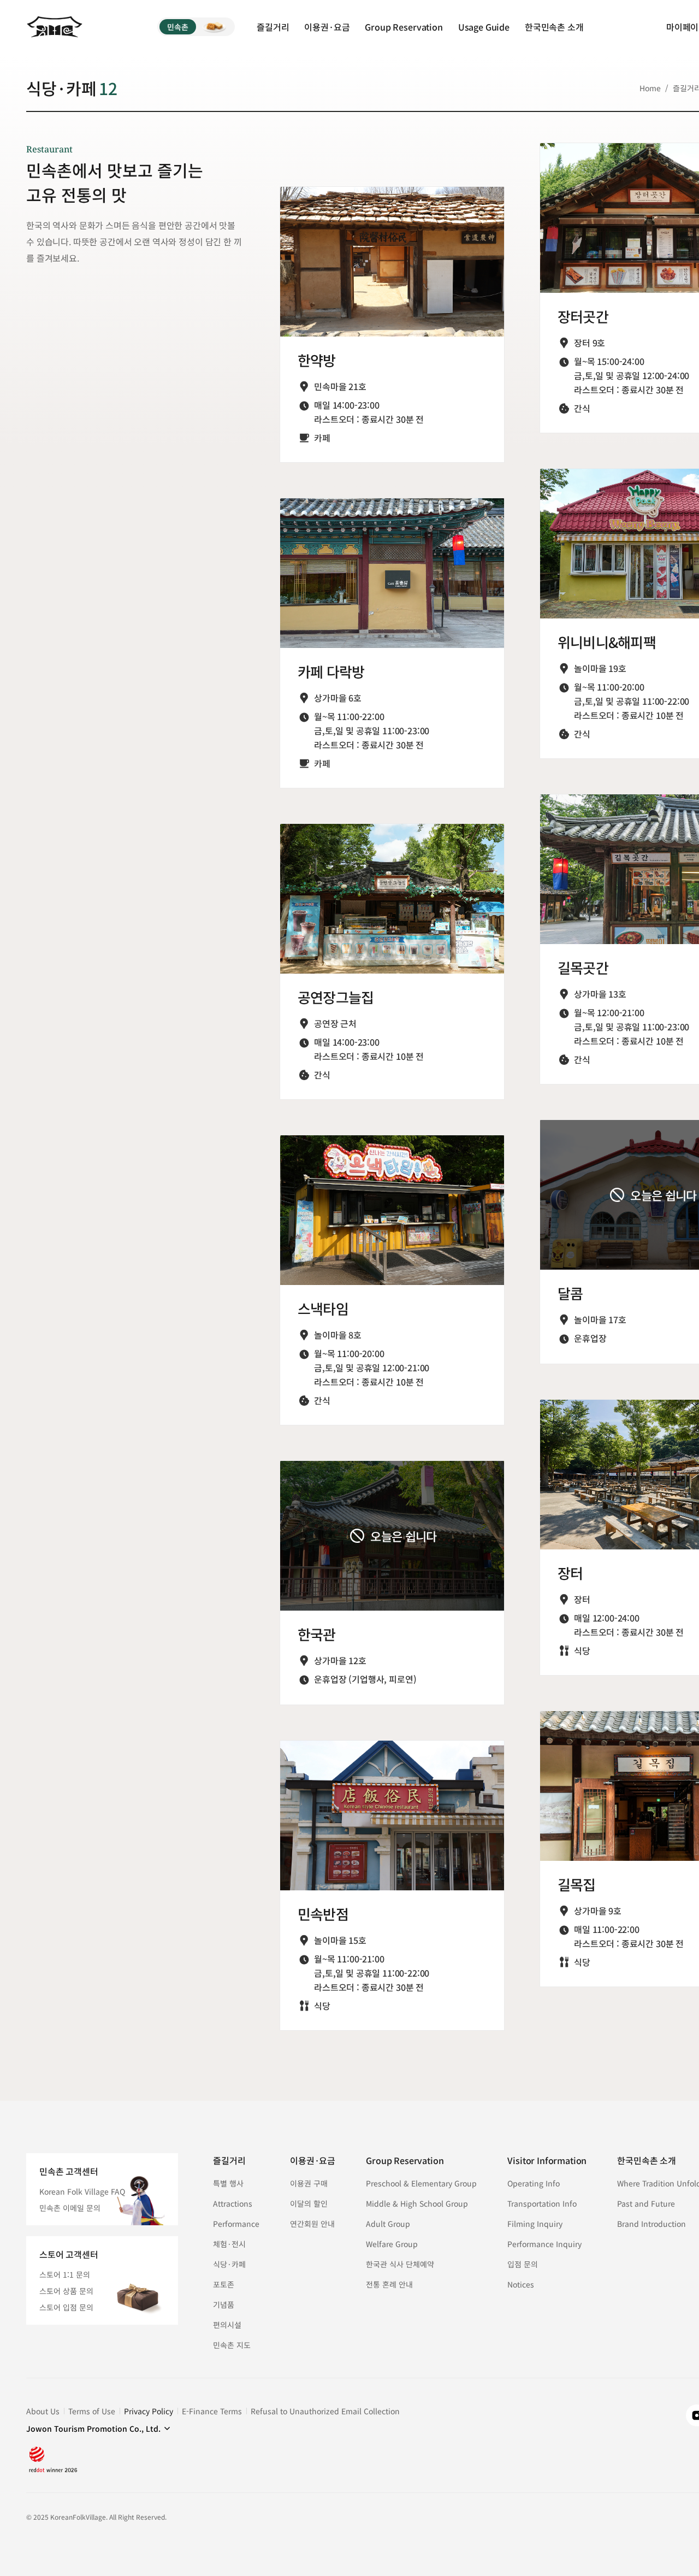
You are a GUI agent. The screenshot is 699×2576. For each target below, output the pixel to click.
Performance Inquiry (544, 2244)
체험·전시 (229, 2244)
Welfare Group (392, 2244)
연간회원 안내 (312, 2224)
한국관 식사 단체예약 (400, 2264)
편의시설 (227, 2325)
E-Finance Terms (212, 2411)
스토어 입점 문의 (66, 2307)
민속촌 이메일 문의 (70, 2208)
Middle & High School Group (417, 2203)
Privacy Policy (149, 2411)
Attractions (233, 2203)
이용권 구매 (309, 2183)
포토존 (224, 2284)
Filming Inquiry (535, 2224)
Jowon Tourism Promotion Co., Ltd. (93, 2428)
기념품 (224, 2304)
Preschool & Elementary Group (421, 2183)
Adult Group (388, 2224)
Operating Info (534, 2183)
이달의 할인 (309, 2203)
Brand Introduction (651, 2224)
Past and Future (646, 2203)
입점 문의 (523, 2264)
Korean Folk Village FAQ (82, 2191)
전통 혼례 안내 (389, 2284)
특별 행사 (228, 2183)
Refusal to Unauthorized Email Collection (325, 2411)
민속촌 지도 (232, 2345)
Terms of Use (92, 2411)
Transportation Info (542, 2203)
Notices (521, 2284)
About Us (43, 2411)
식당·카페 (229, 2264)
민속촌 (178, 27)
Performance (236, 2224)
